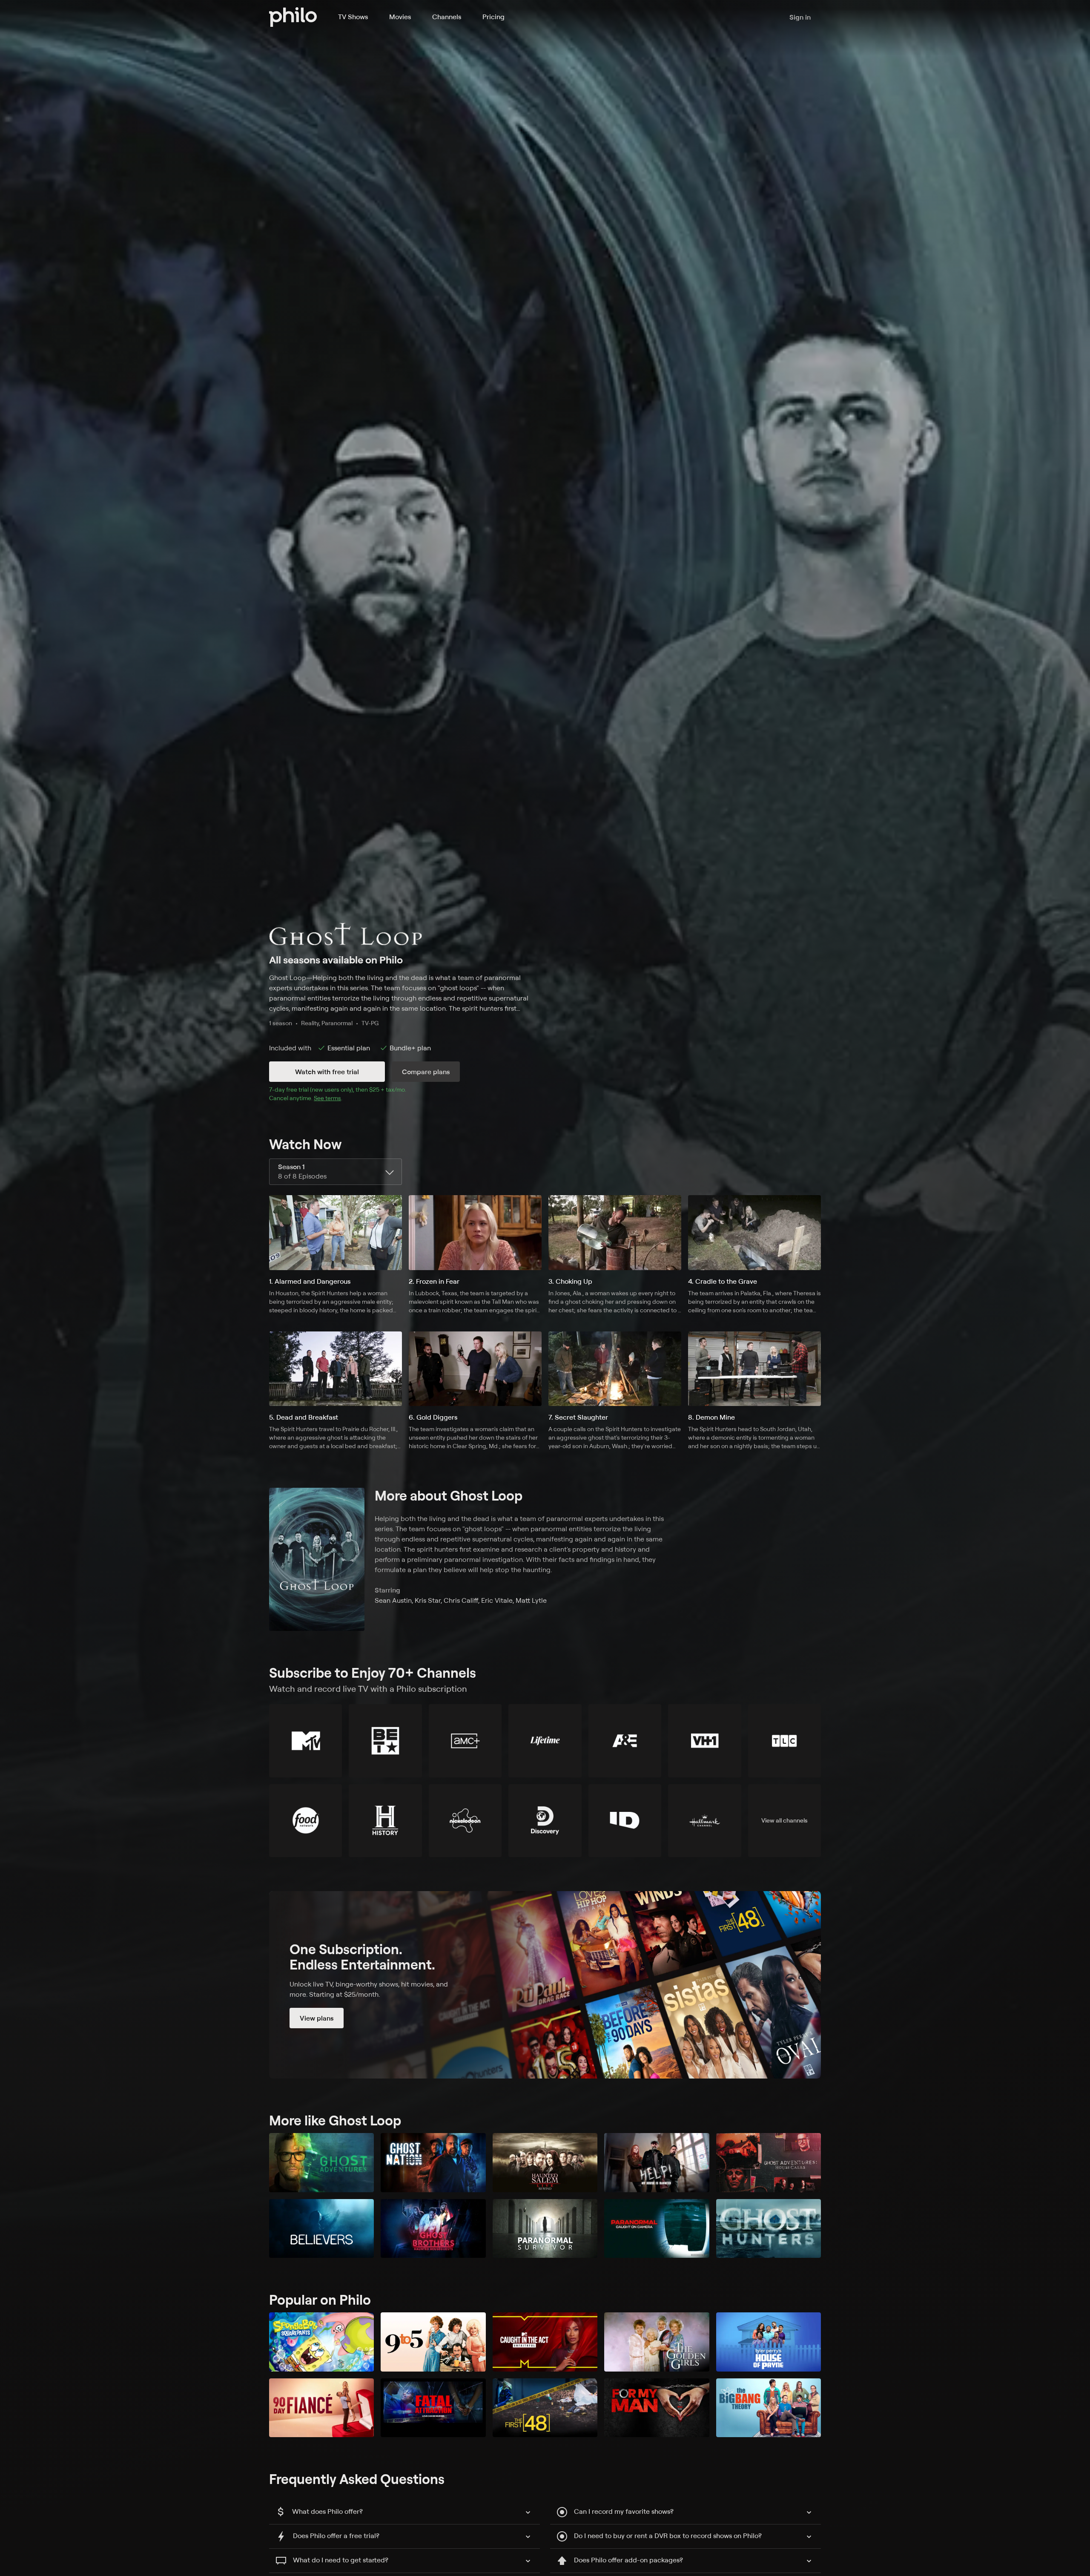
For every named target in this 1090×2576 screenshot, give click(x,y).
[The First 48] (545, 2408)
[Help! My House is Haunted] (657, 2163)
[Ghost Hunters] (769, 2229)
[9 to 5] (433, 2342)
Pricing (493, 17)
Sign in (800, 17)
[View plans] (545, 1985)
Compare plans (426, 1072)
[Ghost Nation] (433, 2163)
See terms (327, 1098)
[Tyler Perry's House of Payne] (769, 2342)
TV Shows (353, 17)
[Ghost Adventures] (321, 2163)
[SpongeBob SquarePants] (321, 2342)
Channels (447, 17)
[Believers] (321, 2229)
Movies (400, 17)
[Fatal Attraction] (433, 2408)
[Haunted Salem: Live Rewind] (545, 2163)
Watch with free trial (327, 1072)
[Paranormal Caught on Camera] (657, 2229)
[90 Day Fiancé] (321, 2408)
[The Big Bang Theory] (769, 2408)
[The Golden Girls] (657, 2342)
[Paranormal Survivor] (545, 2229)
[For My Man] (657, 2408)
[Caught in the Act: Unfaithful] (545, 2342)
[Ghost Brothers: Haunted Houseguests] (433, 2229)
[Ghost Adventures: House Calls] (769, 2163)
